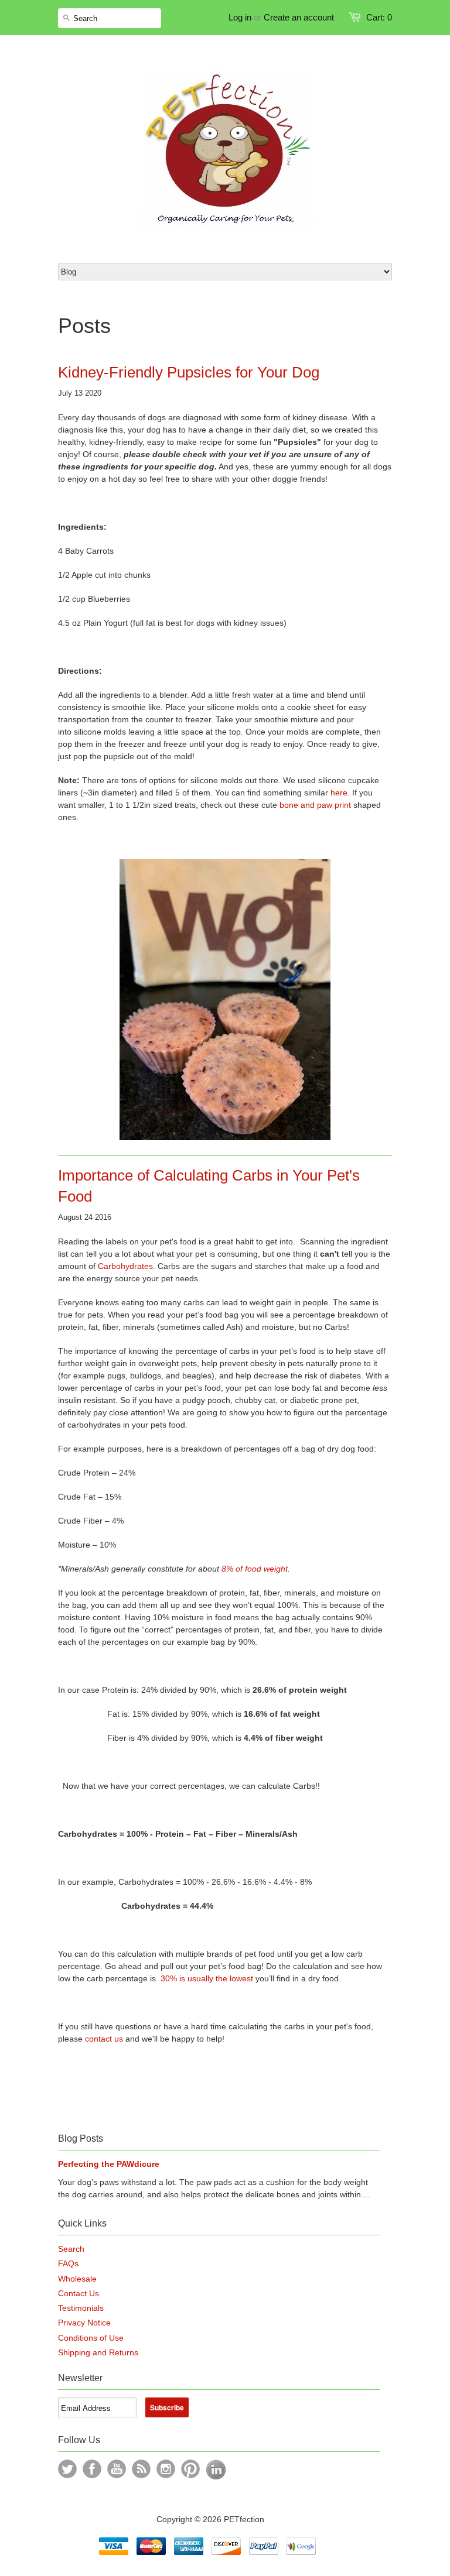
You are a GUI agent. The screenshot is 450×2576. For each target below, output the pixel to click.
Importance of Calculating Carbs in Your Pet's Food (209, 1186)
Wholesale (77, 2279)
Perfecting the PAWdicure (109, 2164)
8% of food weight (255, 1569)
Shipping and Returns (98, 2352)
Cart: (379, 17)
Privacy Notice (84, 2323)
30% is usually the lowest (207, 1978)
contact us (104, 2039)
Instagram (166, 2469)
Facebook (92, 2469)
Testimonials (81, 2308)
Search (71, 2249)
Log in (240, 17)
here (339, 793)
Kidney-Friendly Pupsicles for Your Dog (189, 372)
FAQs (68, 2263)
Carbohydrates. (127, 1266)
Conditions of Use (91, 2338)
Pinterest (190, 2469)
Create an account (299, 17)
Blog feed (141, 2469)
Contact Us (79, 2293)
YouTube (117, 2469)
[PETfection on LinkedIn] (216, 2477)
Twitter (67, 2469)
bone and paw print (315, 805)
